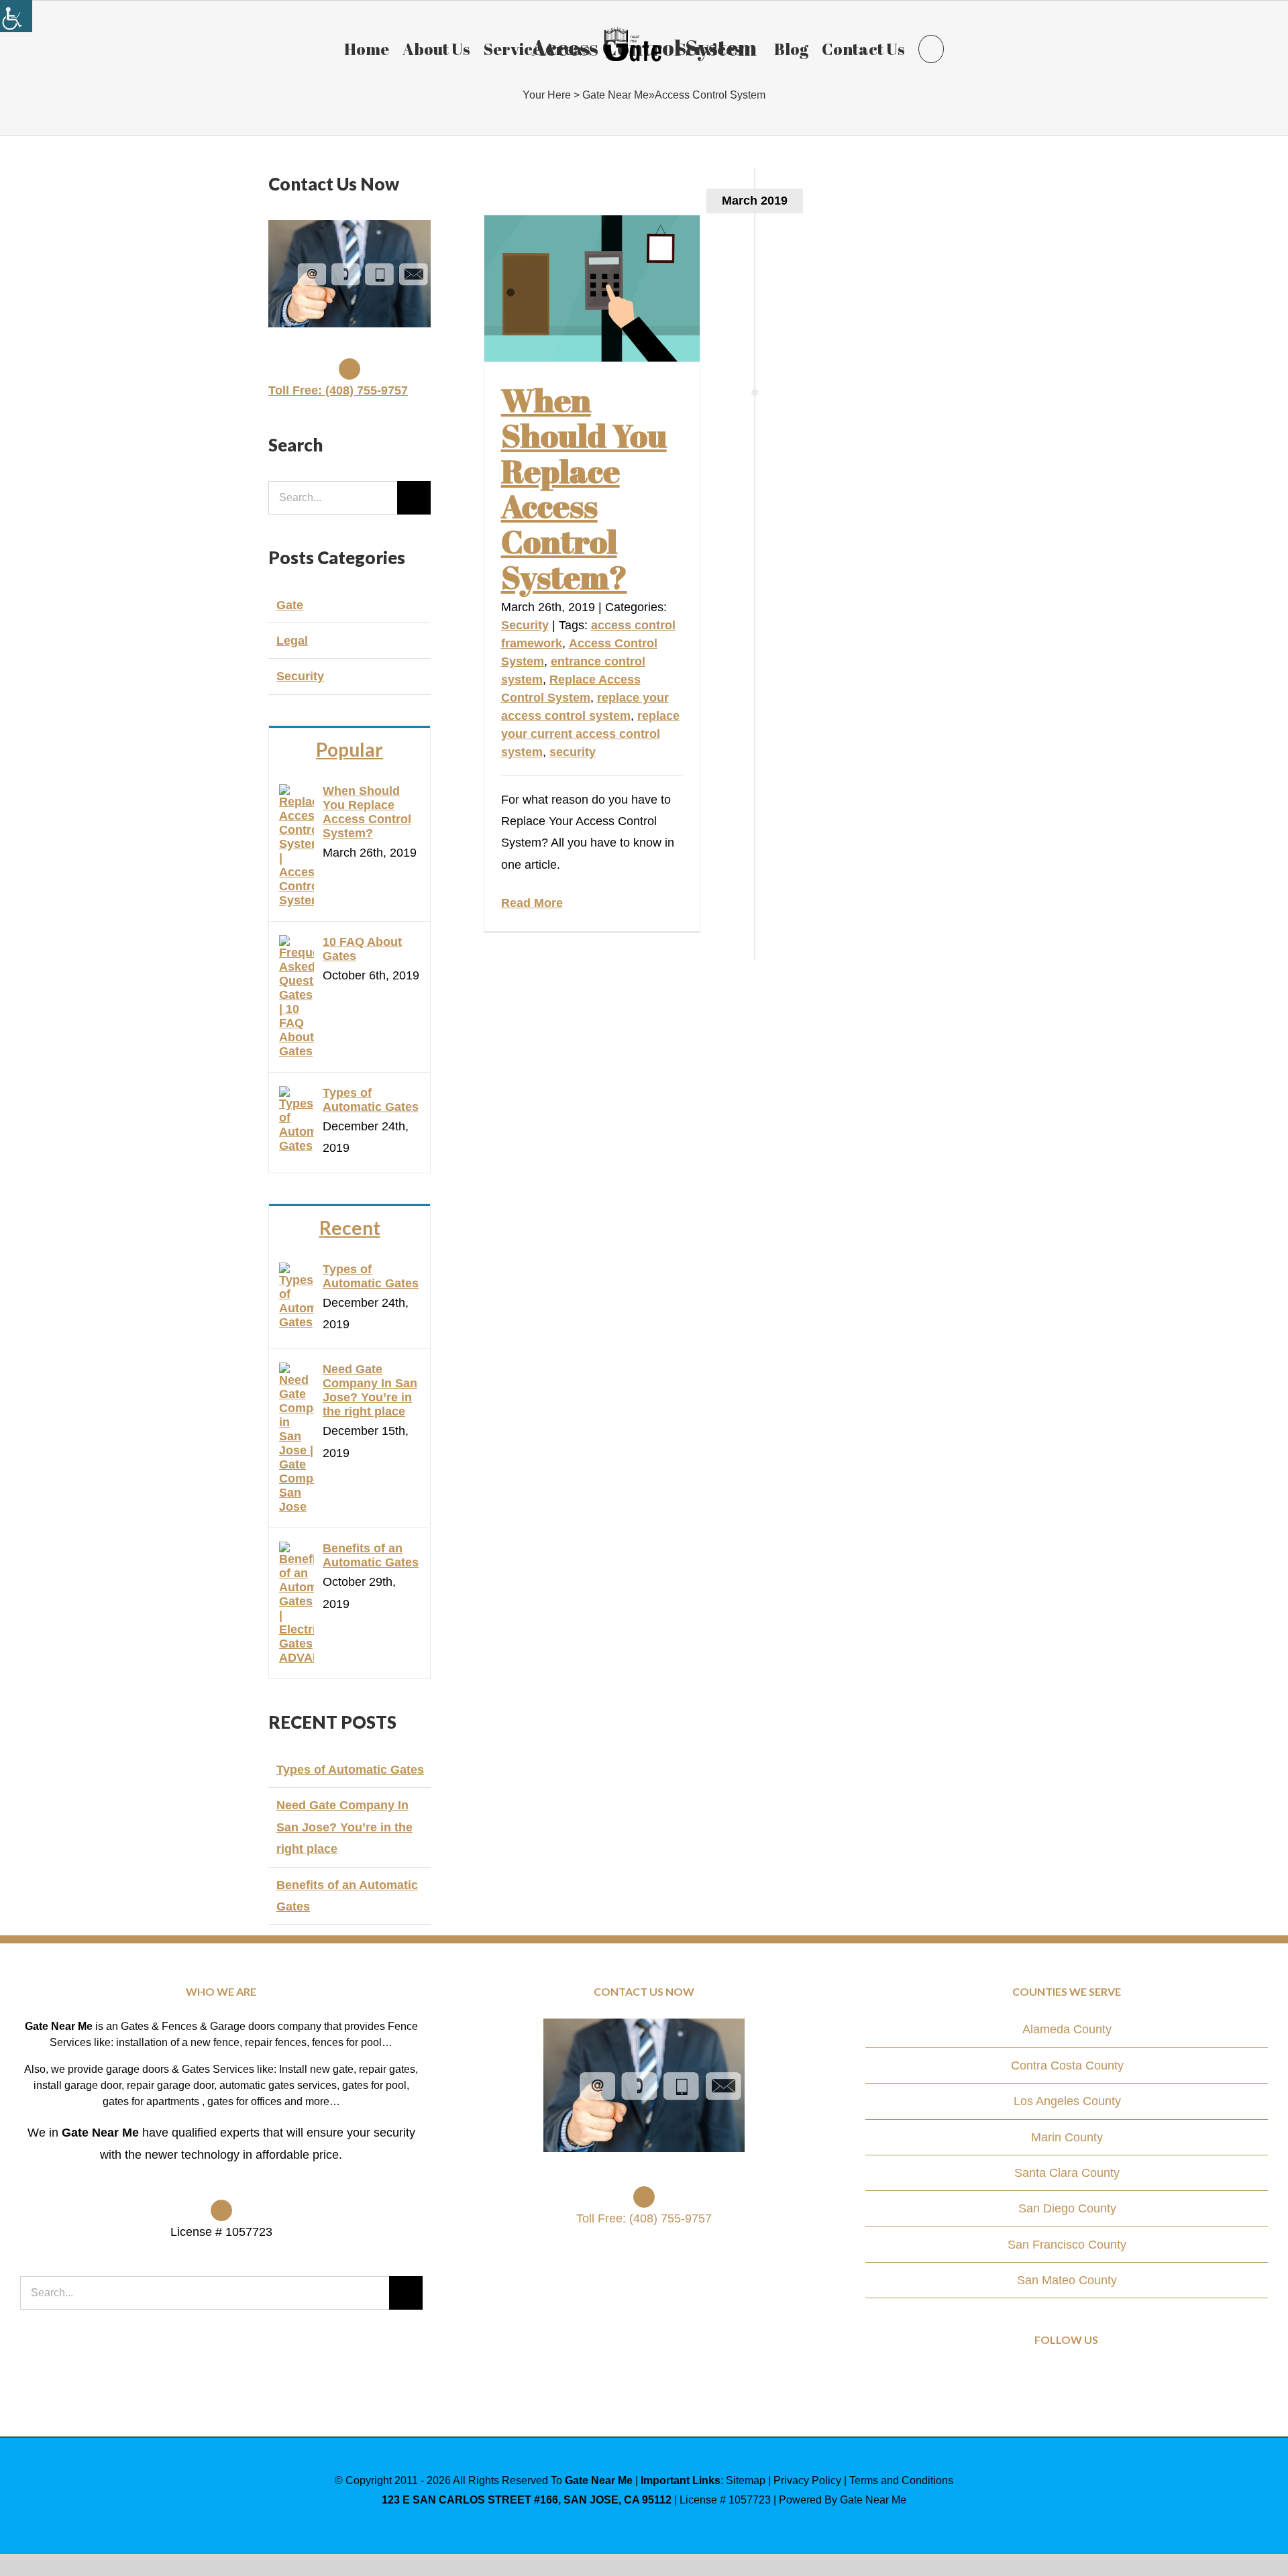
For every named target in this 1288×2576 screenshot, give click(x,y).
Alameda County (1067, 2029)
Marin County (1067, 2137)
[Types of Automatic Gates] (297, 1097)
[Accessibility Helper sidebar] (16, 16)
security (573, 752)
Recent (350, 1228)
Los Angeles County (1067, 2101)
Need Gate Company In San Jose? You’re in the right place (370, 1390)
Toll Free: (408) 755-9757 (338, 390)
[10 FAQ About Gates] (297, 946)
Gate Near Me (615, 95)
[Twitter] (1067, 2378)
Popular (350, 749)
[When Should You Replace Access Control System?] (592, 288)
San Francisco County (1067, 2245)
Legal (292, 641)
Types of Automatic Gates (371, 1100)
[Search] (924, 48)
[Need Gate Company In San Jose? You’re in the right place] (297, 1373)
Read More (532, 903)
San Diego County (1067, 2208)
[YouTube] (1085, 2378)
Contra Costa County (1067, 2065)
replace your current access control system (590, 734)
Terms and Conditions (901, 2480)
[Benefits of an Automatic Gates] (297, 1552)
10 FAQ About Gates (362, 949)
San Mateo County (1067, 2280)
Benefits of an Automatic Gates (371, 1555)
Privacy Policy (807, 2480)
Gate (290, 605)
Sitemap (746, 2480)
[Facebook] (1048, 2378)
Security (525, 625)
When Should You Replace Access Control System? (584, 488)
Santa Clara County (1067, 2173)
